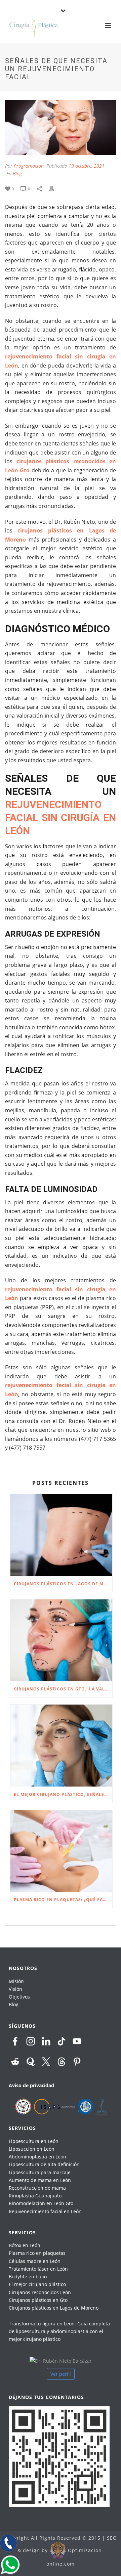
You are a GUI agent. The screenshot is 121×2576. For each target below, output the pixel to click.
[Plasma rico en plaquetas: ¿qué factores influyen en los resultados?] (61, 1851)
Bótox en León (25, 2245)
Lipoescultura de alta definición (44, 2164)
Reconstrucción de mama (37, 2188)
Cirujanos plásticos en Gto (38, 2300)
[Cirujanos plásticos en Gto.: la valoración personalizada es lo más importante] (61, 1640)
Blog (17, 174)
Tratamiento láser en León (38, 2269)
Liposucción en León (32, 2149)
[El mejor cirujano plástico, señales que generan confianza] (61, 1746)
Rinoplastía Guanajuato (35, 2196)
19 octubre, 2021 (87, 166)
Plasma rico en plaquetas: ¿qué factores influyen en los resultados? (63, 1900)
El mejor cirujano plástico (37, 2284)
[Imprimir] (55, 188)
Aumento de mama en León (40, 2180)
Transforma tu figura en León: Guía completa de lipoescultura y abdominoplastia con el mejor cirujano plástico (59, 2331)
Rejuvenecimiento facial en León (45, 2211)
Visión (15, 1989)
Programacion (29, 166)
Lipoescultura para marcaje (40, 2172)
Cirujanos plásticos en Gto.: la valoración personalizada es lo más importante (63, 1689)
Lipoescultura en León (34, 2141)
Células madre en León (35, 2261)
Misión (16, 1981)
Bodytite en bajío (28, 2277)
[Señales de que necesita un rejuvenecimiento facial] (61, 127)
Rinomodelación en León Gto (41, 2203)
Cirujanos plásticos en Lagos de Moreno (54, 2308)
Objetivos (19, 1997)
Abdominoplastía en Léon (37, 2157)
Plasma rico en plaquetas (37, 2253)
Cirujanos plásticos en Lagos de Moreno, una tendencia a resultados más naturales (63, 1584)
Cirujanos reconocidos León (40, 2292)
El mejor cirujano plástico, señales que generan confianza (63, 1794)
